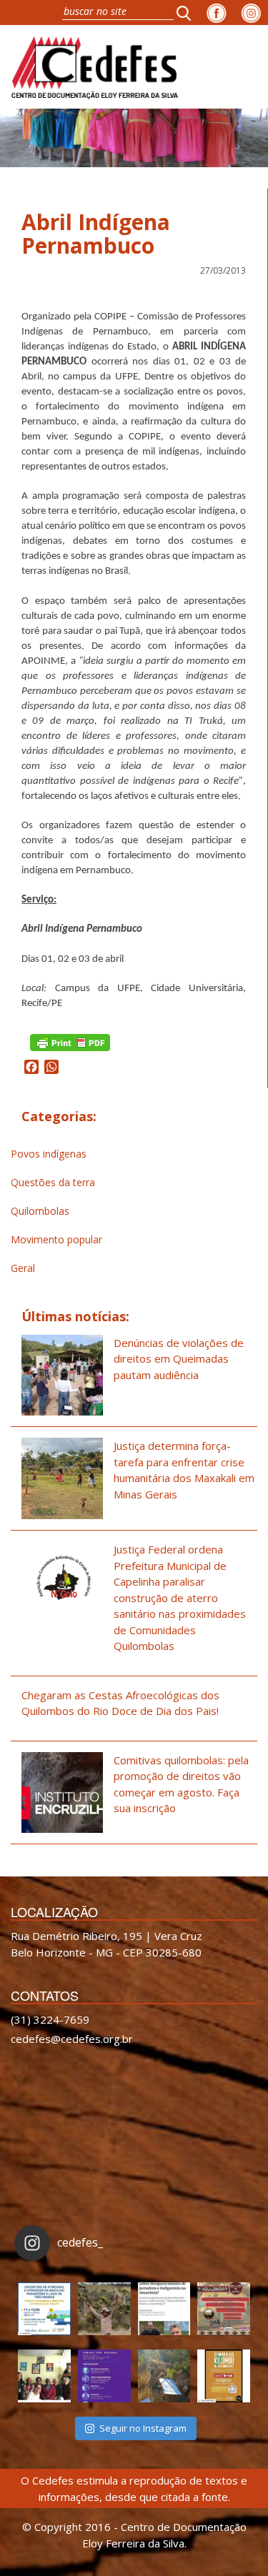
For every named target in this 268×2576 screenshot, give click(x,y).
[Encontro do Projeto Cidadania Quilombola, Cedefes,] (44, 2376)
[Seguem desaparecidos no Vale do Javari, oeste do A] (164, 2309)
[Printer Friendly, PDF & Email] (70, 1041)
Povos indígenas (49, 1154)
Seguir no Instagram (143, 2428)
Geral (23, 1268)
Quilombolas (40, 1211)
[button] (188, 13)
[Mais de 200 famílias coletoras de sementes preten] (104, 2309)
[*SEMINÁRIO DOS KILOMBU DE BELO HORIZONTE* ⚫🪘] (224, 2376)
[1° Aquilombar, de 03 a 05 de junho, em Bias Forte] (224, 2309)
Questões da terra (53, 1182)
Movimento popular (56, 1239)
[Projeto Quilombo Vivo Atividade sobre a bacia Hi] (164, 2376)
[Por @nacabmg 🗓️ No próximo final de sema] (44, 2309)
